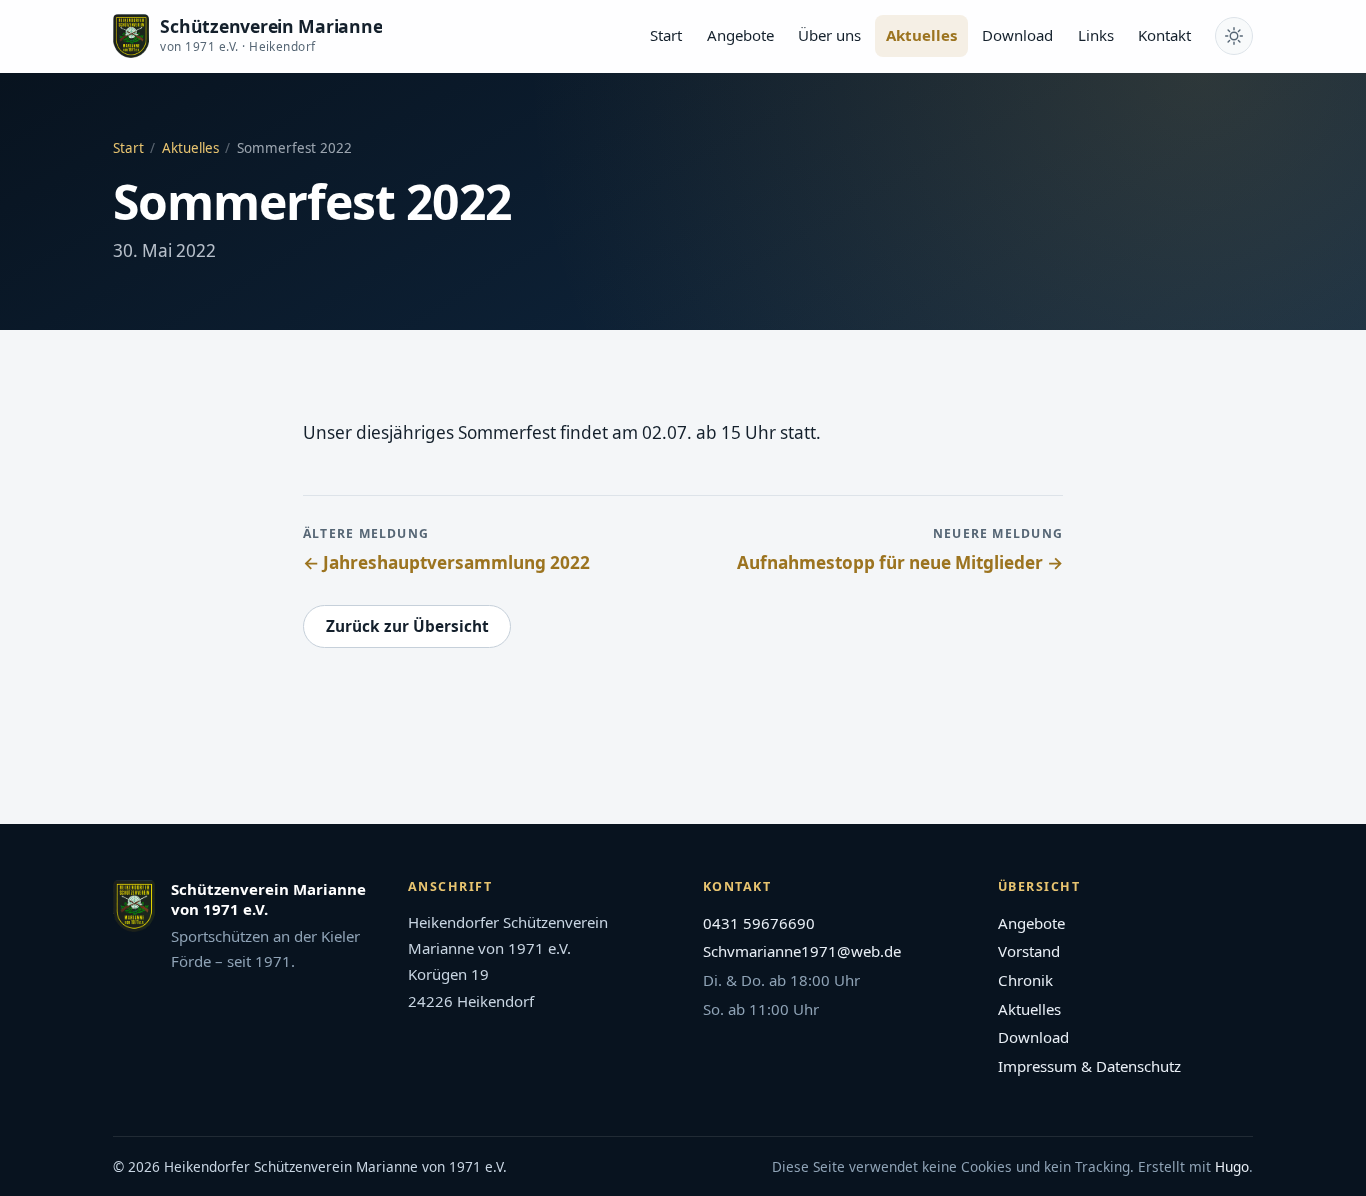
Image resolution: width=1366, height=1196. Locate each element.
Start (666, 35)
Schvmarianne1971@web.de (802, 951)
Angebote (740, 35)
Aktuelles (921, 35)
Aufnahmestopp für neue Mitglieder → (900, 562)
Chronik (1025, 980)
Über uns (829, 35)
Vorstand (1029, 951)
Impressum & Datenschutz (1089, 1066)
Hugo (1232, 1166)
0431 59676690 (759, 923)
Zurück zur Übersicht (407, 626)
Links (1096, 35)
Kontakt (1164, 35)
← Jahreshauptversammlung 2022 (446, 562)
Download (1017, 35)
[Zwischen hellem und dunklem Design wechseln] (1234, 36)
